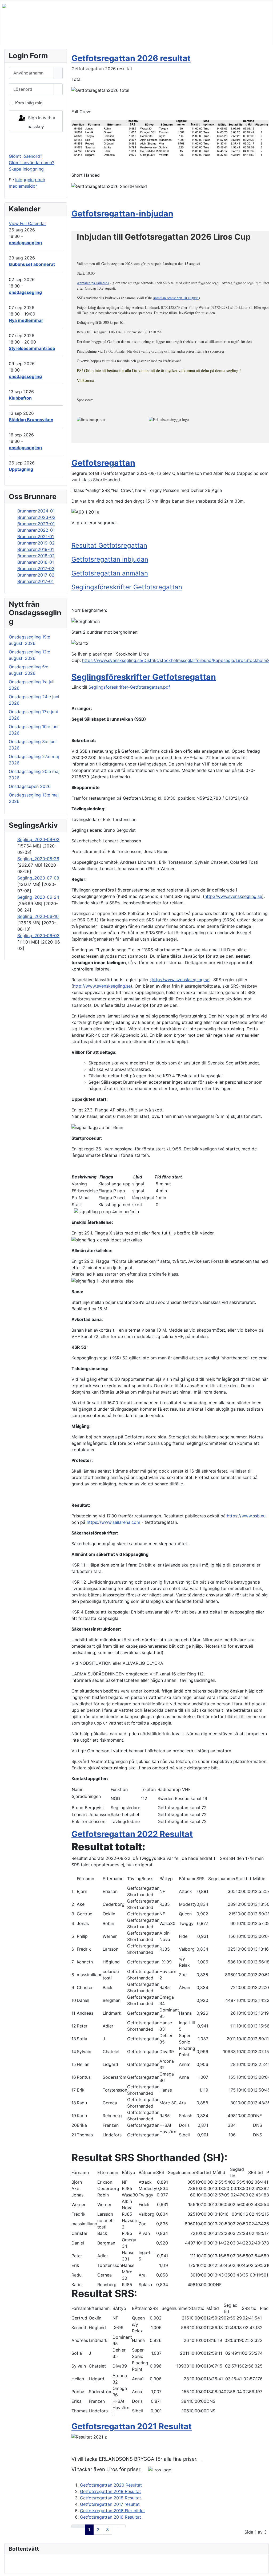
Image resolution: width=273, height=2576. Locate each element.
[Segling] (135, 35)
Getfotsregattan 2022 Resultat (132, 1834)
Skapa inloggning (26, 169)
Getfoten (209, 35)
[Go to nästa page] (115, 2526)
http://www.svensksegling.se (233, 896)
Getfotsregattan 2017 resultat (110, 2504)
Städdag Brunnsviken (31, 420)
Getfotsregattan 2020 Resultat (111, 2485)
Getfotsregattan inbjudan (110, 559)
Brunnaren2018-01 (36, 562)
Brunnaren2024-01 (36, 511)
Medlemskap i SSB (79, 35)
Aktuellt (155, 35)
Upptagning (21, 469)
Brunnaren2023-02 (36, 517)
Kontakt (181, 35)
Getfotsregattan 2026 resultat (131, 58)
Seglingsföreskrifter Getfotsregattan (127, 587)
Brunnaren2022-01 (36, 530)
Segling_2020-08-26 (38, 859)
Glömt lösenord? (25, 156)
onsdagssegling (25, 243)
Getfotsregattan (103, 463)
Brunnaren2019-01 (36, 549)
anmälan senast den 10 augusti (176, 298)
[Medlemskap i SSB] (102, 35)
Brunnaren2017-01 (35, 581)
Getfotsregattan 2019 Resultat (111, 2491)
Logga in (36, 143)
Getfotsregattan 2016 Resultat (111, 2517)
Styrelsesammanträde (32, 348)
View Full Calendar (27, 223)
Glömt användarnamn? (31, 163)
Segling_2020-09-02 (38, 839)
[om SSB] (45, 35)
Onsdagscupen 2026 (30, 786)
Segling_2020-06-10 (38, 916)
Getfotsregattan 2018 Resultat (111, 2498)
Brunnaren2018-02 (36, 556)
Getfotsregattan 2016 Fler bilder (113, 2511)
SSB (11, 35)
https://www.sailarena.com (113, 1522)
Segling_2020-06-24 (38, 897)
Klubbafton (20, 398)
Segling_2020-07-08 (38, 878)
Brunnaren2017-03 (36, 569)
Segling (123, 35)
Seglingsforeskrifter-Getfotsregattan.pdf (129, 687)
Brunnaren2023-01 (36, 524)
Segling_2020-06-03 (38, 936)
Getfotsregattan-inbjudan (122, 214)
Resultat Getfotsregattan (109, 545)
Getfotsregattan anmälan (110, 573)
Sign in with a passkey (41, 122)
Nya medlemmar (26, 320)
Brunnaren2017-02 (36, 575)
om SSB (34, 35)
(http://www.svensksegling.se (180, 980)
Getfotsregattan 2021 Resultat (132, 2426)
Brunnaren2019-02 (36, 543)
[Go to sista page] (122, 2526)
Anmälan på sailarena (93, 283)
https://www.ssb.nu (246, 1516)
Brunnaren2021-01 (36, 536)
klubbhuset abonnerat (32, 264)
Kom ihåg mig (29, 103)
